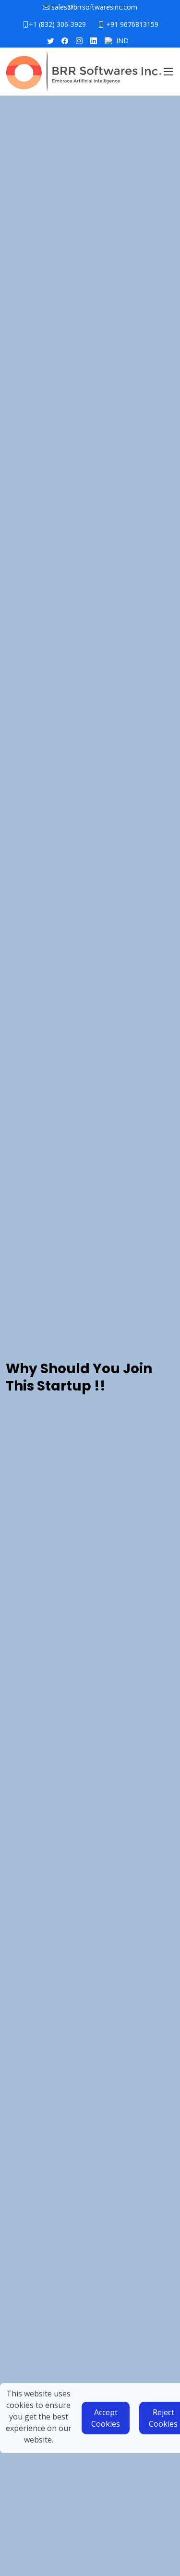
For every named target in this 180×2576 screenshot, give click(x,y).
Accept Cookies (106, 2418)
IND (122, 41)
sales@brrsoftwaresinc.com (93, 7)
